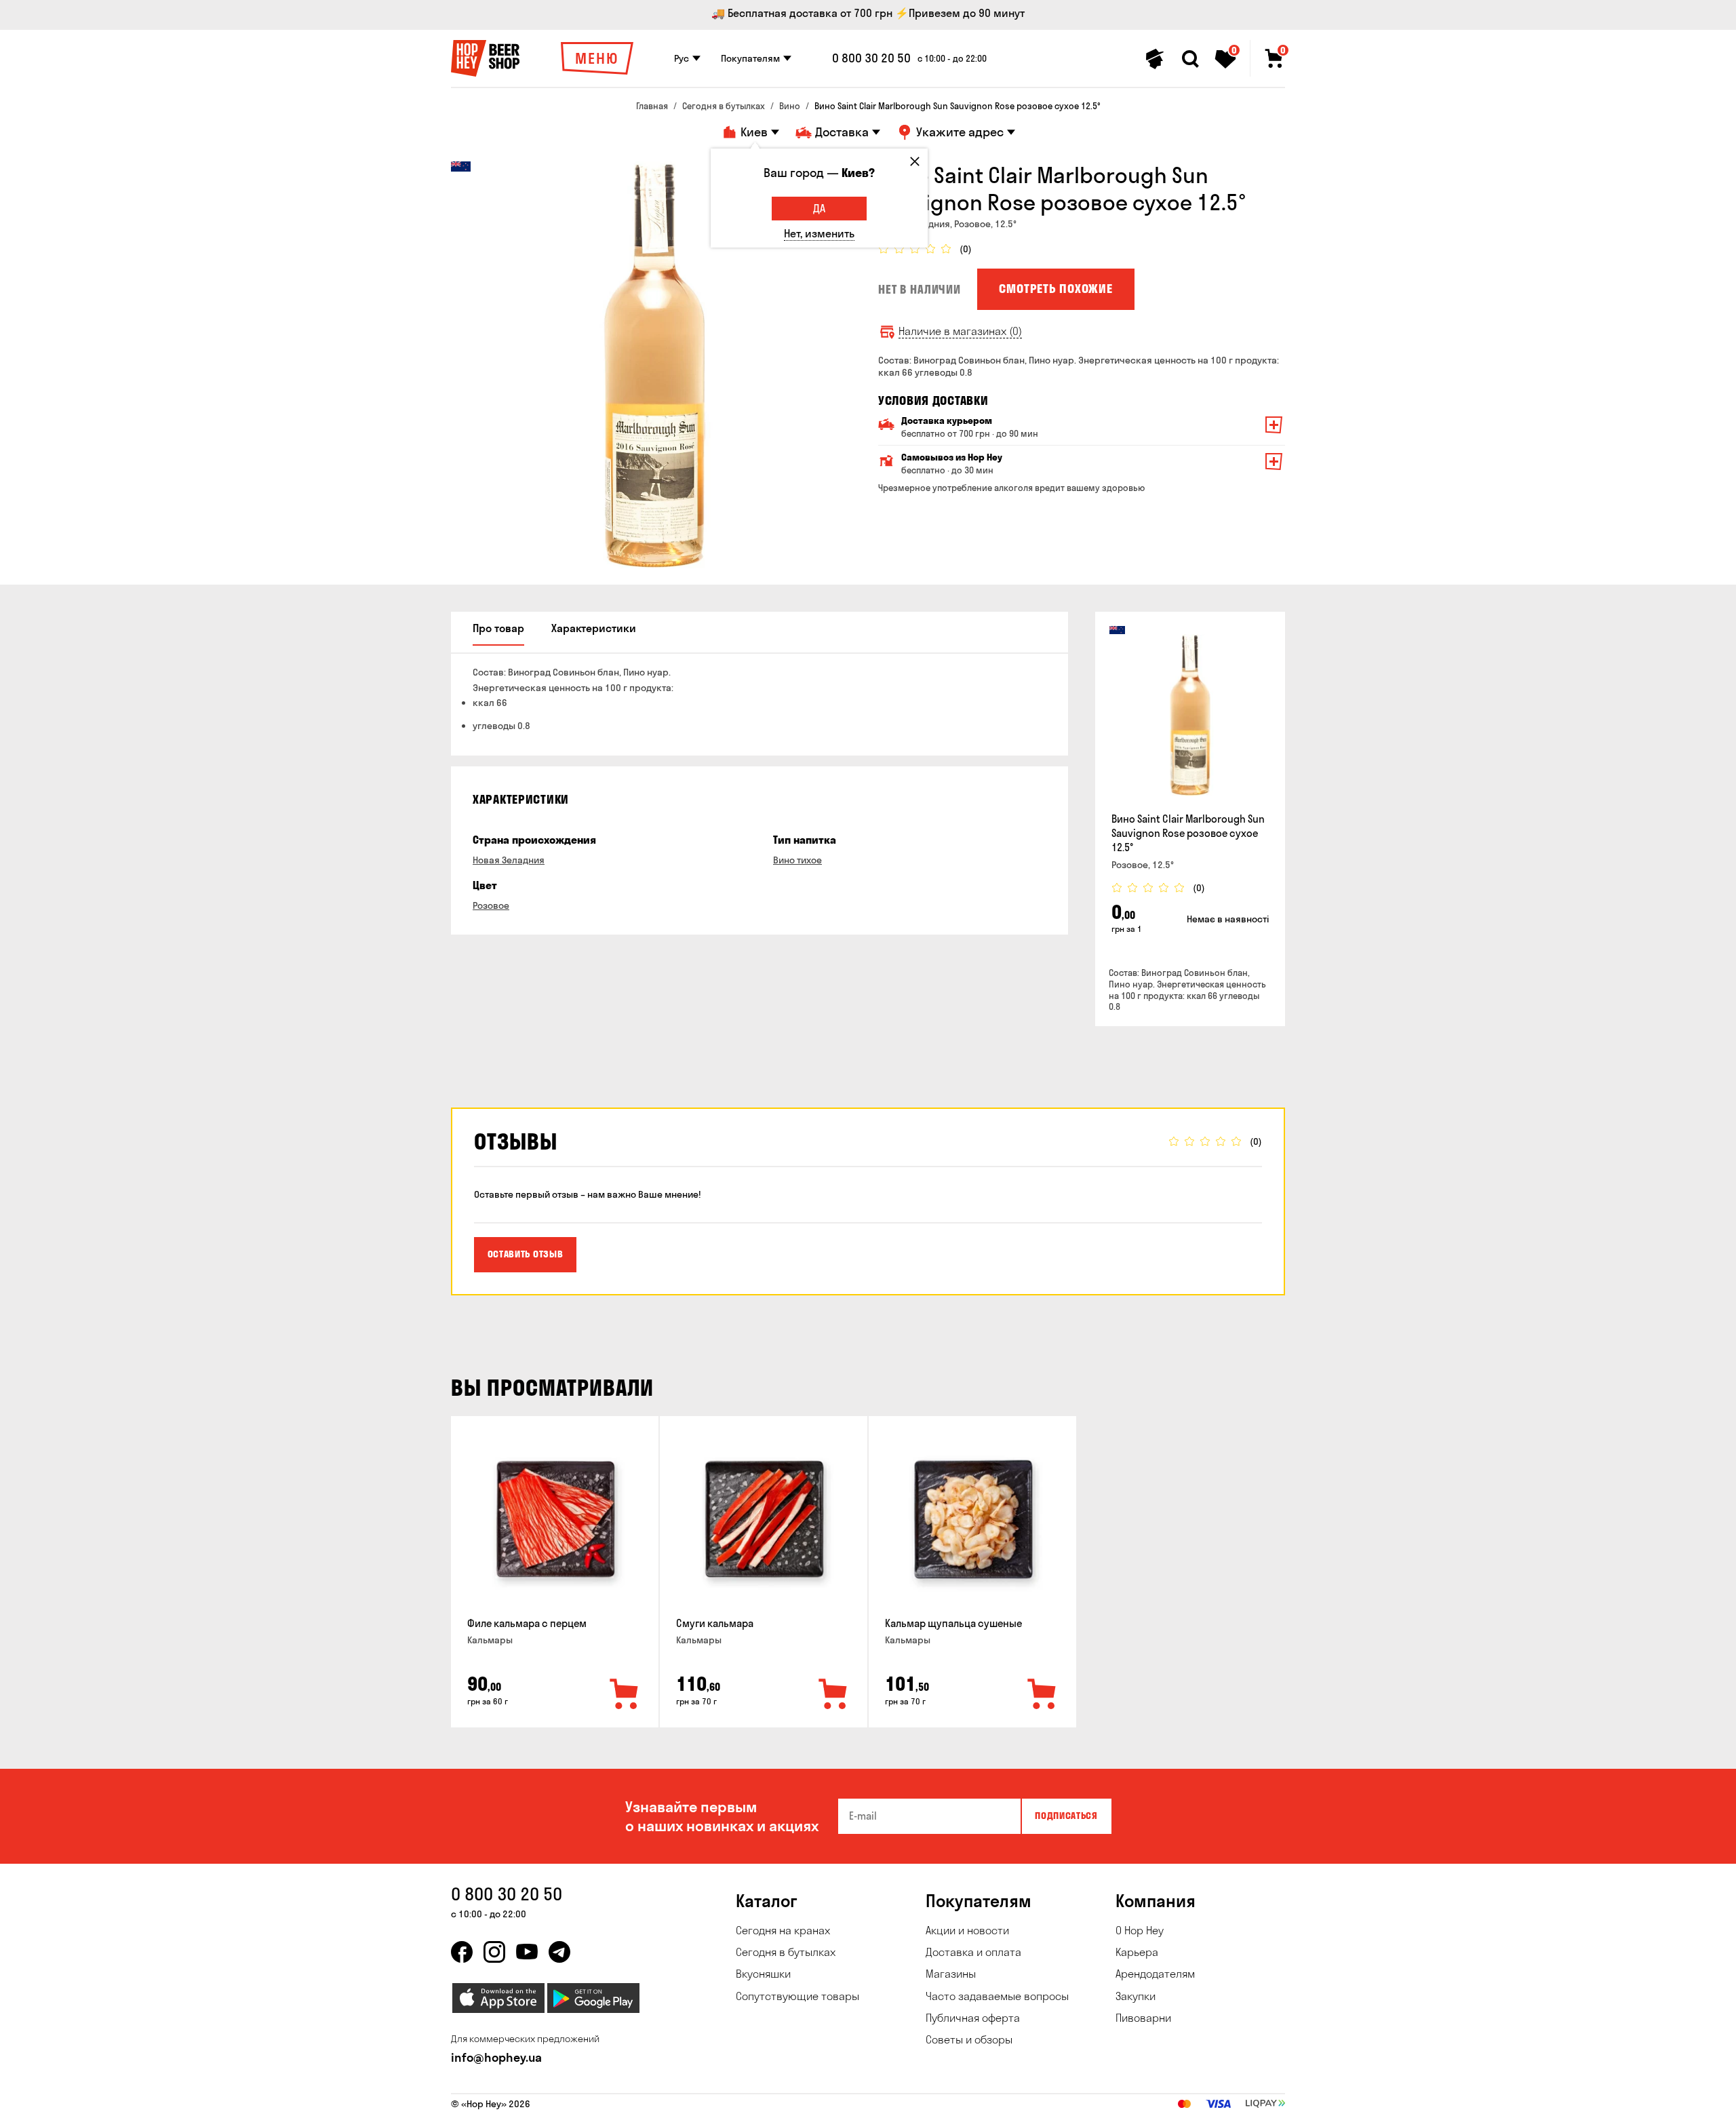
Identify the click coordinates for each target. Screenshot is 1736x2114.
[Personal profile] (1155, 59)
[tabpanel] (654, 365)
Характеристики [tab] (594, 628)
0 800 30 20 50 (871, 58)
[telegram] (559, 1952)
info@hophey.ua (496, 2057)
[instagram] (494, 1952)
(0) (966, 249)
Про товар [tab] (498, 628)
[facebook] (462, 1952)
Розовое (491, 905)
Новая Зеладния (509, 860)
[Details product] (1190, 715)
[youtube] (527, 1952)
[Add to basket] (625, 1695)
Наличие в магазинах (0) (960, 331)
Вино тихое (797, 860)
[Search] (1190, 59)
